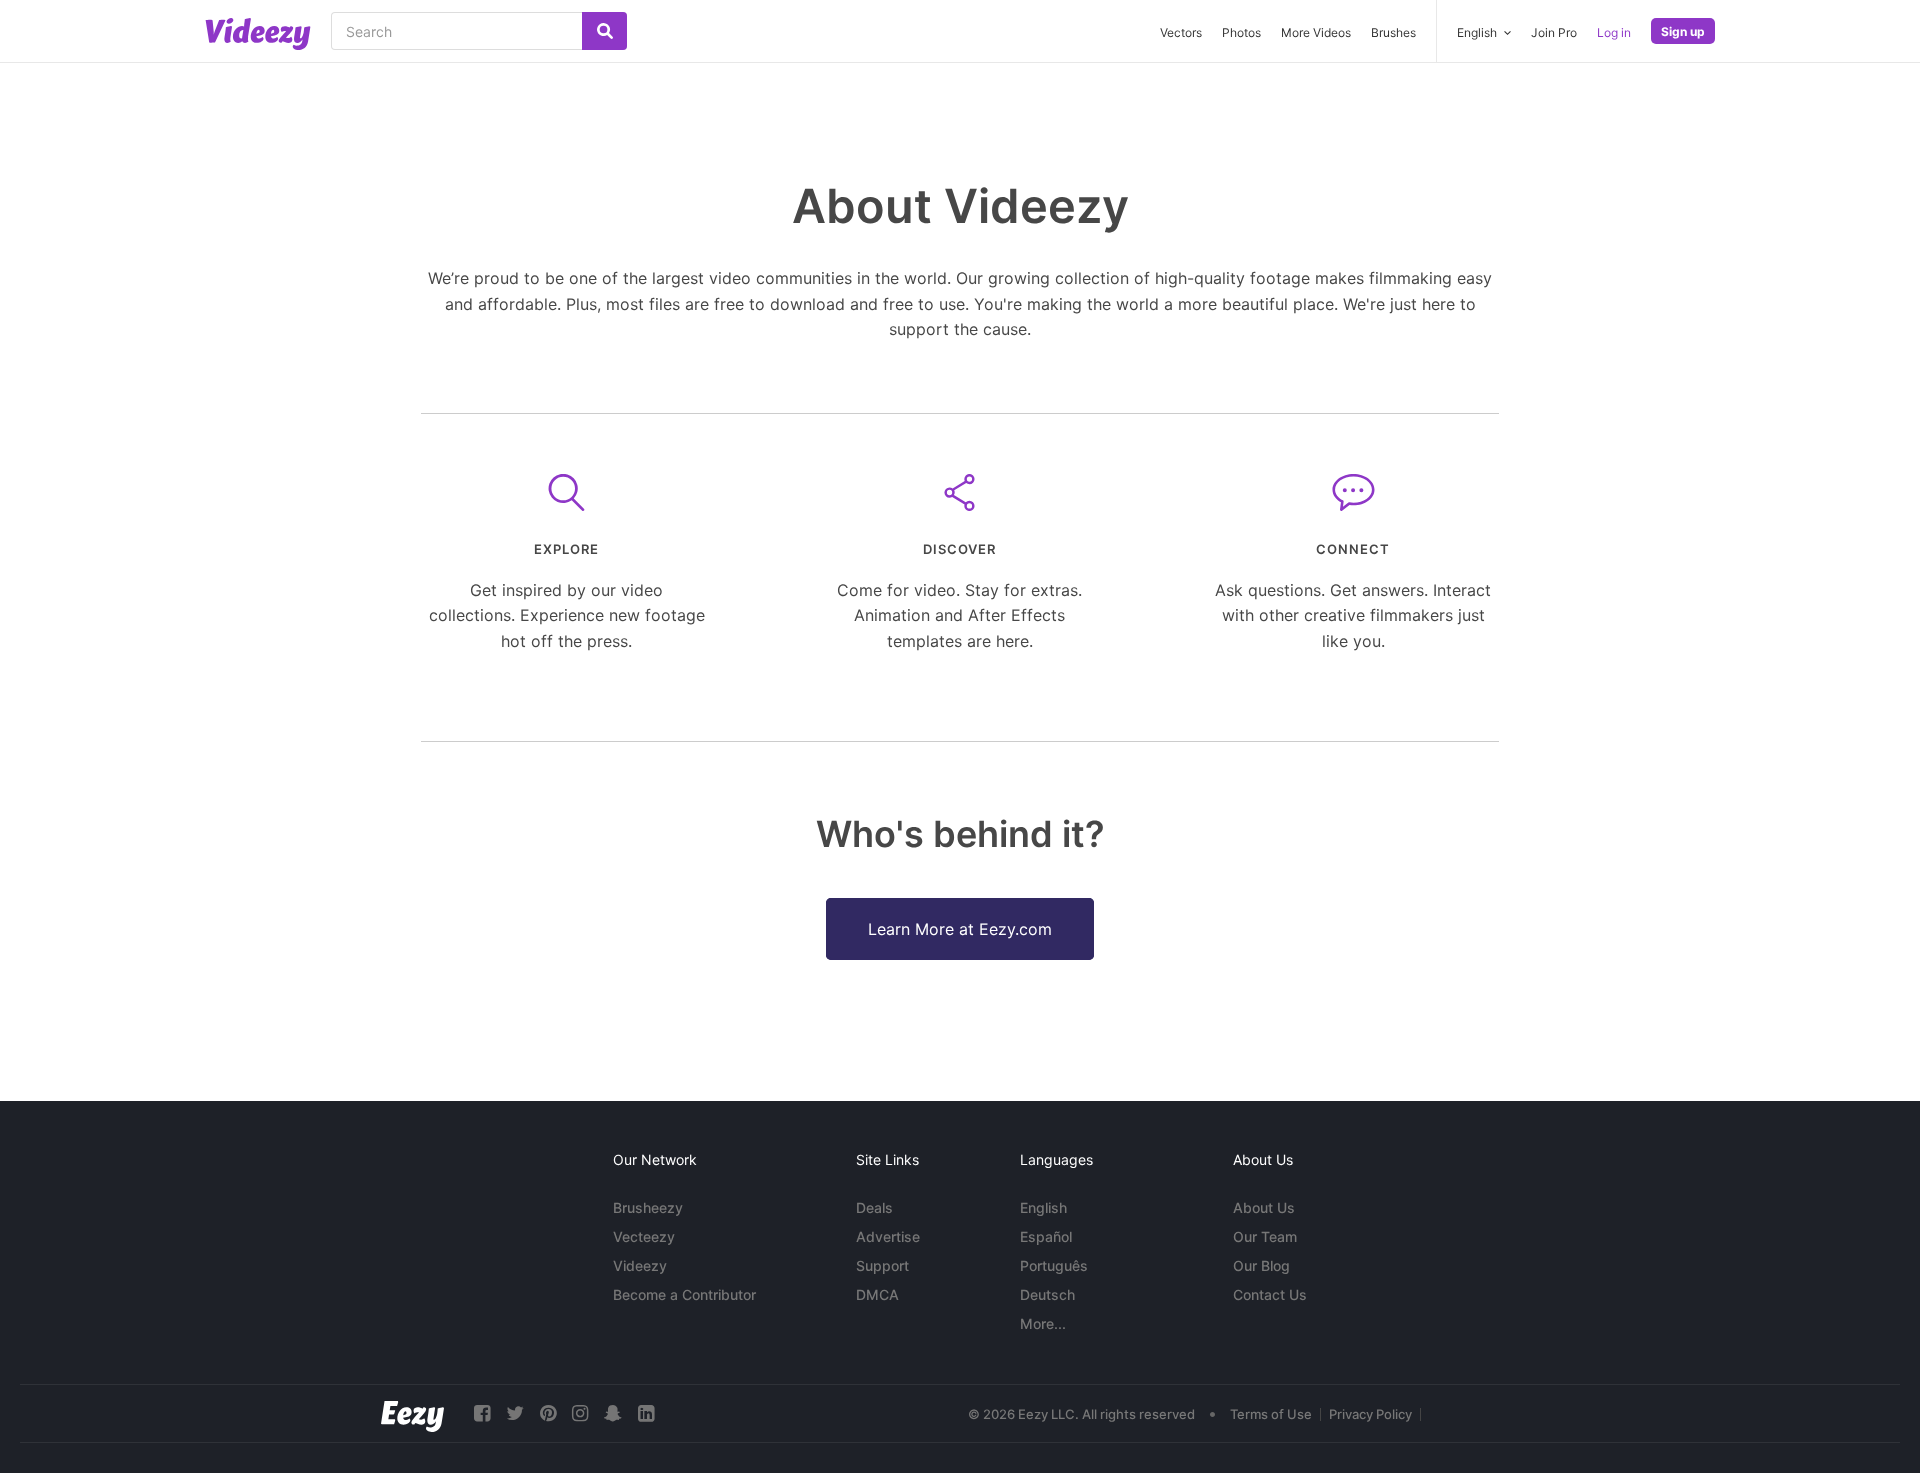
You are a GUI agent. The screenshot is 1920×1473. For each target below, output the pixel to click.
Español (1046, 1236)
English (1043, 1207)
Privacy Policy (1370, 1414)
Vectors (1181, 32)
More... (1043, 1323)
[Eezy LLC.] (412, 1413)
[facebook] (482, 1413)
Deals (874, 1207)
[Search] (604, 31)
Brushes (1393, 32)
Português (1054, 1265)
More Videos (1316, 32)
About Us (1264, 1207)
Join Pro (1554, 32)
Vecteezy (644, 1236)
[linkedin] (646, 1413)
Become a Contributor (684, 1294)
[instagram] (580, 1413)
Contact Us (1270, 1294)
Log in (1614, 32)
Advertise (888, 1236)
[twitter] (515, 1413)
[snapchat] (613, 1413)
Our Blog (1261, 1265)
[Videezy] (258, 34)
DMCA (877, 1294)
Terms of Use (1271, 1414)
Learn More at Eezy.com (960, 929)
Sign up (1683, 31)
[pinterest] (548, 1413)
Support (882, 1265)
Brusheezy (648, 1207)
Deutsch (1047, 1294)
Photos (1241, 32)
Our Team (1265, 1236)
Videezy (640, 1265)
